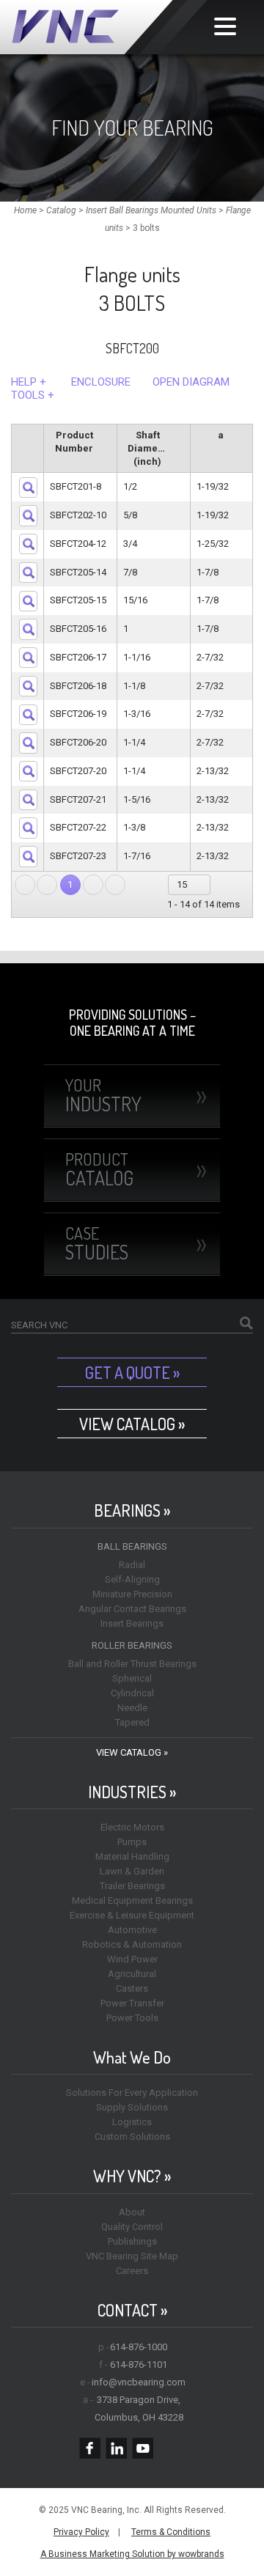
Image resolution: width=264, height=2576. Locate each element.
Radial (132, 1565)
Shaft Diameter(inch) (149, 448)
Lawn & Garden (132, 1871)
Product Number (74, 442)
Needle (132, 1708)
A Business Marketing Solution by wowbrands (132, 2554)
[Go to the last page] (115, 885)
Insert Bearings (132, 1623)
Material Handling (132, 1856)
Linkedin (116, 2448)
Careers (132, 2271)
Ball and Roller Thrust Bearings (132, 1664)
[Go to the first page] (25, 885)
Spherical (132, 1678)
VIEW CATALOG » (132, 1424)
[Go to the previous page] (47, 885)
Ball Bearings (132, 1546)
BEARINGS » (132, 1510)
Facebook (90, 2448)
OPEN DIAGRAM (191, 382)
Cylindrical (132, 1693)
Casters (132, 1988)
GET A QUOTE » (132, 1372)
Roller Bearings (132, 1645)
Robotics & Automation (132, 1944)
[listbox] (190, 885)
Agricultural (132, 1974)
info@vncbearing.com (139, 2382)
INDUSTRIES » (132, 1792)
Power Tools (132, 2018)
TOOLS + (33, 395)
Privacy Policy (81, 2532)
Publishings (132, 2241)
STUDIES (97, 1243)
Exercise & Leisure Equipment (132, 1915)
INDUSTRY (103, 1095)
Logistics (132, 2122)
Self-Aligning (132, 1579)
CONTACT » (132, 2310)
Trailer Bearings (132, 1886)
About (132, 2212)
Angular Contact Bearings (132, 1609)
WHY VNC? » (132, 2176)
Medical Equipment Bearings (132, 1900)
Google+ (169, 2448)
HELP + (29, 382)
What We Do (132, 2057)
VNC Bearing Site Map (132, 2256)
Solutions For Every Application (132, 2093)
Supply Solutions (132, 2107)
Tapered (132, 1722)
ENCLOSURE (101, 382)
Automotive (132, 1930)
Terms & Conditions (171, 2532)
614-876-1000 (139, 2347)
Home (25, 210)
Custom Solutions (132, 2137)
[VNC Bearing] (109, 27)
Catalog (61, 210)
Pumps (132, 1842)
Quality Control (132, 2227)
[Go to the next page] (93, 885)
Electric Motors (132, 1827)
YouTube (143, 2448)
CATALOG (99, 1169)
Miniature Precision (132, 1594)
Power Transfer (132, 2003)
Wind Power (132, 1959)
